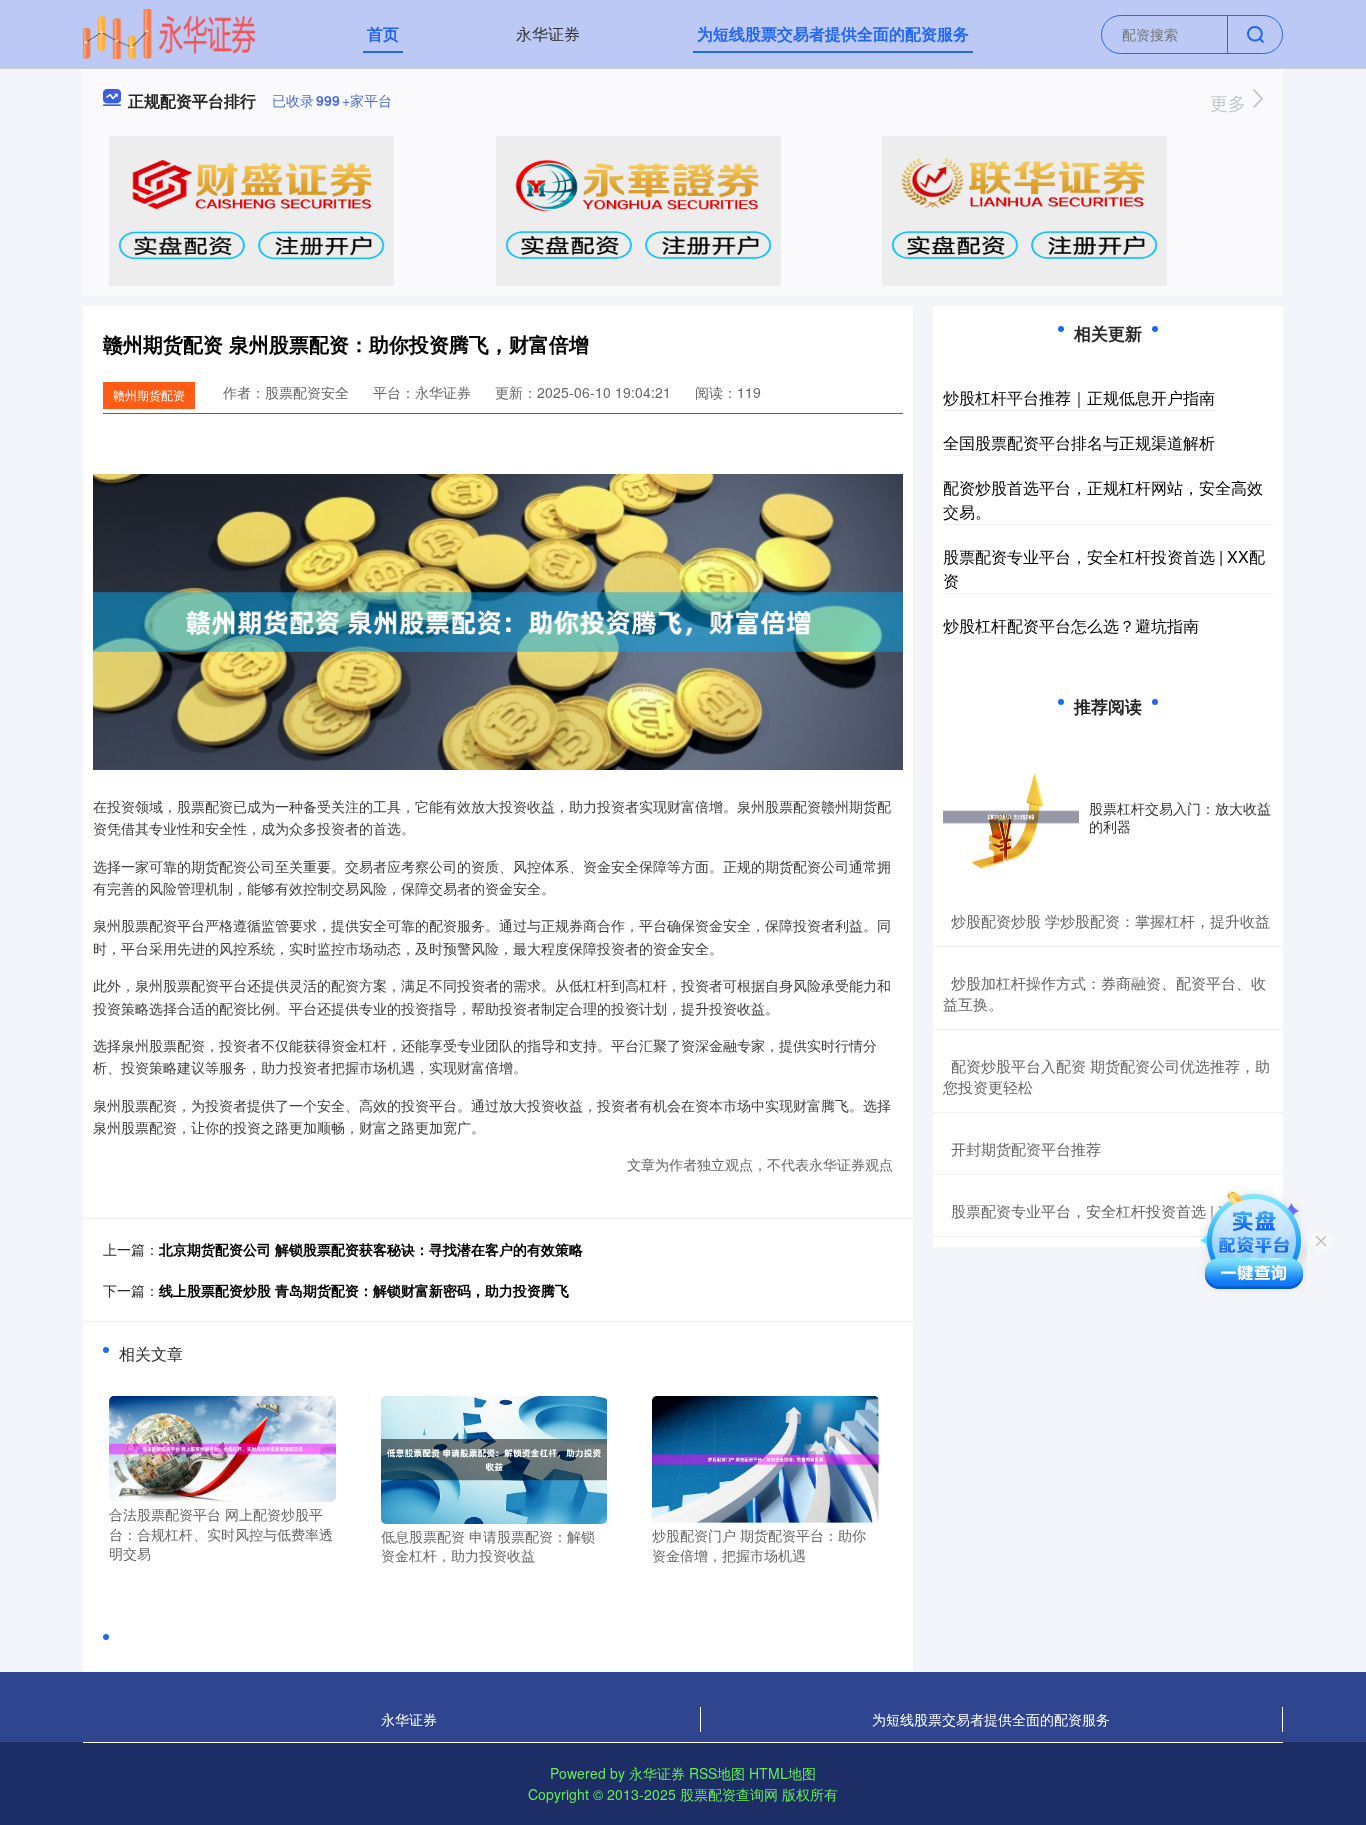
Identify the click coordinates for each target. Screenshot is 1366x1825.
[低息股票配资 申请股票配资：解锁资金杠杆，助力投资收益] (494, 1458)
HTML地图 (782, 1773)
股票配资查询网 (729, 1794)
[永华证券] (169, 32)
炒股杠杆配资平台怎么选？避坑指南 (1071, 625)
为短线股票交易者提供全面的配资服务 (833, 33)
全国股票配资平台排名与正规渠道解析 (1079, 442)
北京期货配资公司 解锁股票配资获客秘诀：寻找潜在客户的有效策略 (371, 1249)
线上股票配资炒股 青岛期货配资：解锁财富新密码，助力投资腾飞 (364, 1290)
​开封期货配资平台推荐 (1026, 1148)
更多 (1230, 102)
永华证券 (548, 33)
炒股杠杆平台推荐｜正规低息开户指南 (1079, 397)
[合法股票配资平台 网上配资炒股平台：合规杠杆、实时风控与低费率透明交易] (222, 1447)
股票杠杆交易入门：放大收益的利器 (1180, 817)
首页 (383, 33)
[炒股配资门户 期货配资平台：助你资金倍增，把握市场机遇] (765, 1457)
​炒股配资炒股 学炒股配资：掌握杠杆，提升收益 (1110, 920)
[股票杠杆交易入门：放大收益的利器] (1011, 817)
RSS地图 (717, 1773)
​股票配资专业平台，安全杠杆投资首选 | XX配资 (1109, 1210)
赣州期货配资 (149, 394)
